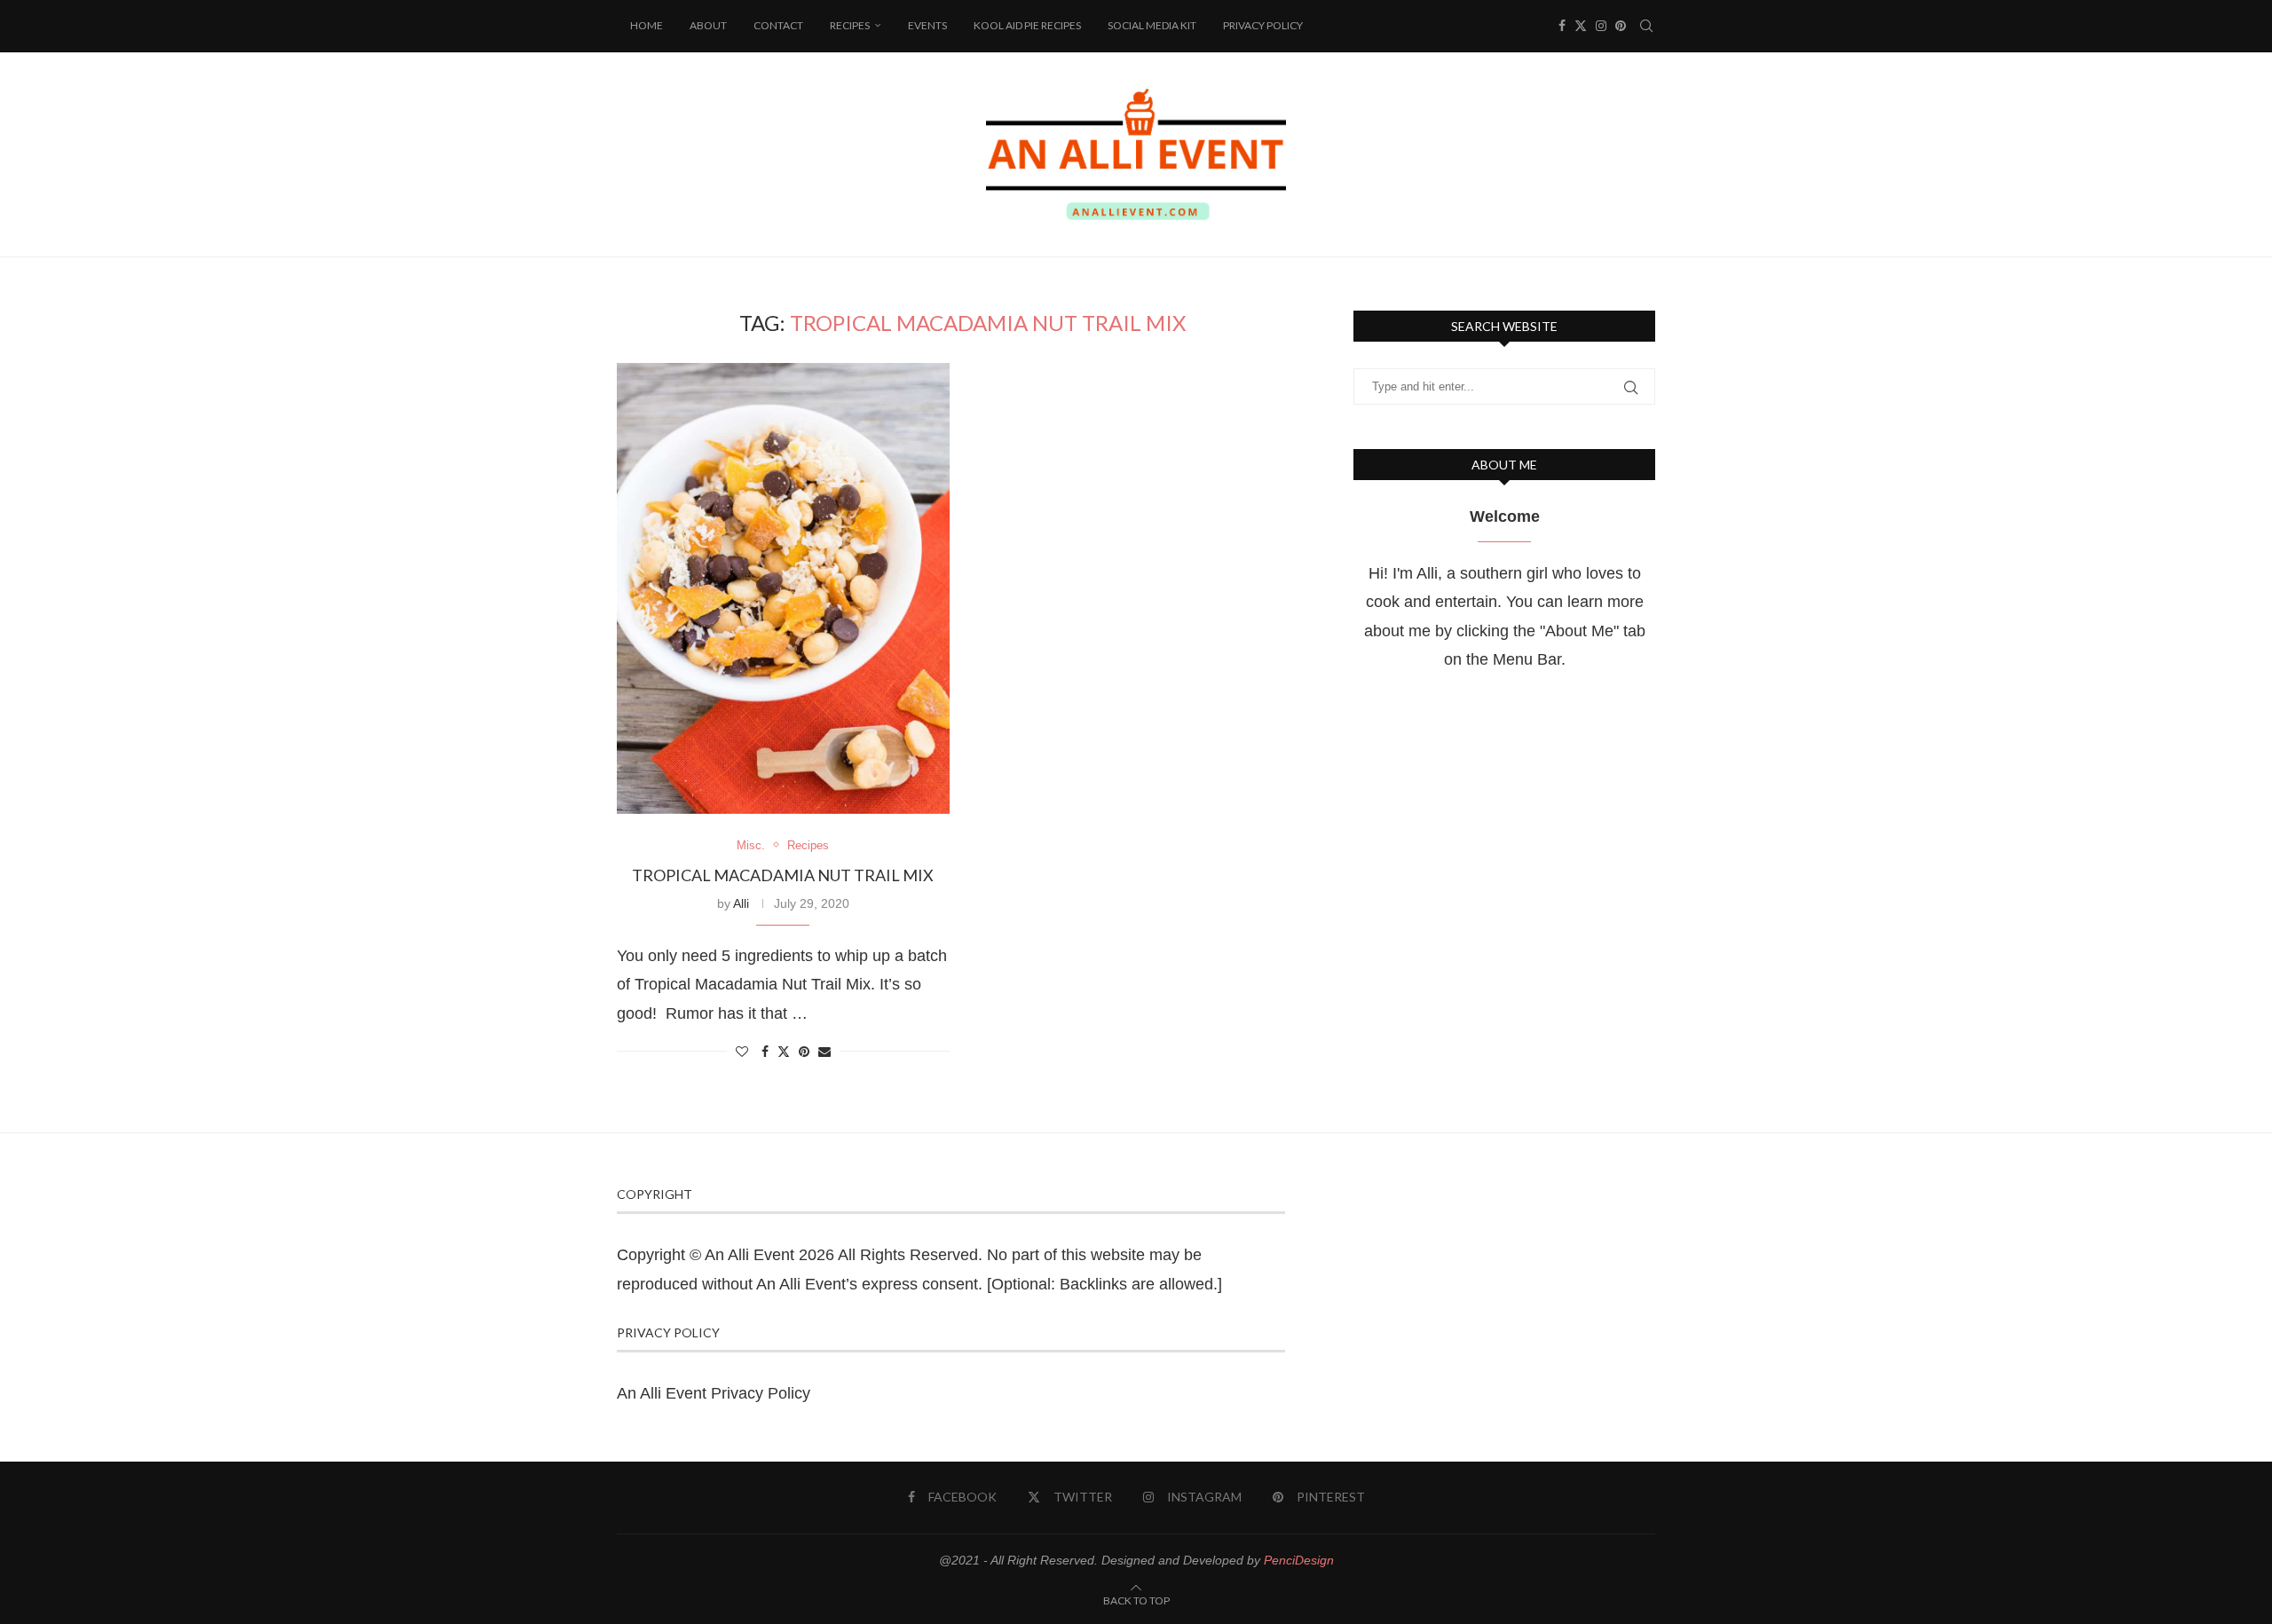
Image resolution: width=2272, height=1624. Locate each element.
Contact (778, 25)
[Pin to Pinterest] (804, 1052)
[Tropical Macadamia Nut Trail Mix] (783, 588)
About (708, 25)
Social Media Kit (1152, 25)
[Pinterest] (1621, 26)
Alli (741, 903)
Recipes (850, 25)
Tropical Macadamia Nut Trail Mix (783, 875)
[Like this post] (742, 1052)
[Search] (1646, 26)
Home (647, 25)
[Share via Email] (824, 1052)
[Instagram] (1601, 26)
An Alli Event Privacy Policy (714, 1393)
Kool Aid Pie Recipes (1027, 25)
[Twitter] (1581, 26)
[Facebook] (1562, 26)
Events (927, 25)
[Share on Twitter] (784, 1051)
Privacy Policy (1263, 25)
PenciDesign (1299, 1560)
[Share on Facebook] (765, 1052)
